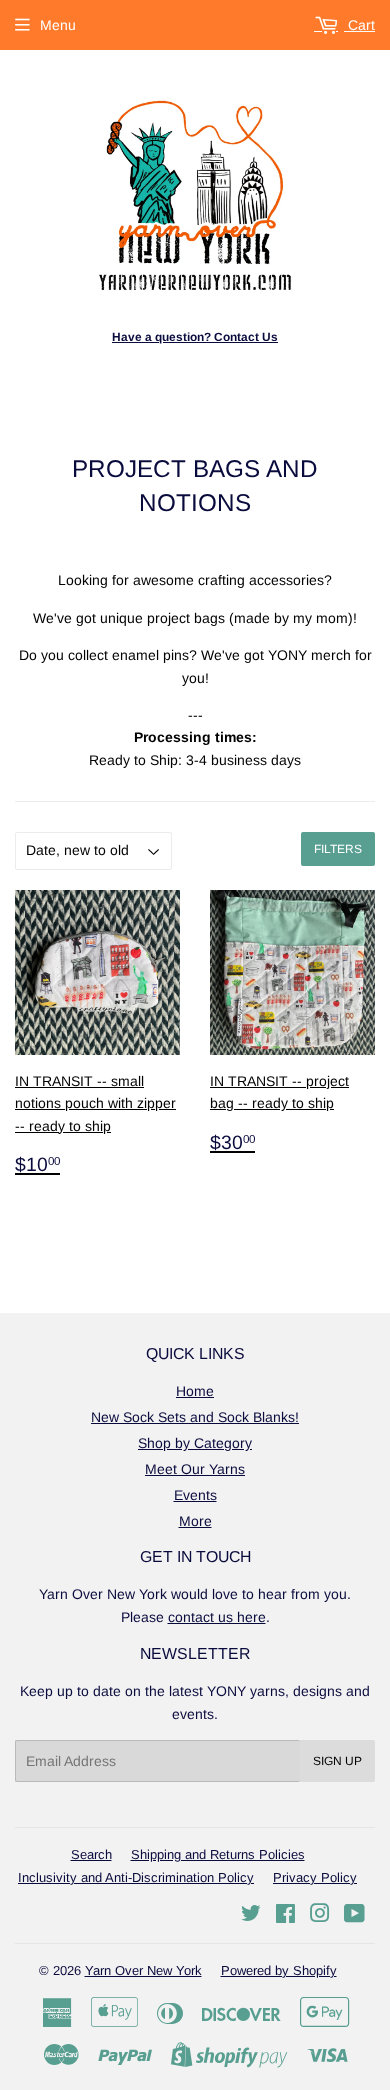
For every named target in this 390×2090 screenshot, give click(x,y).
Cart (359, 25)
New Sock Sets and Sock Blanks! (195, 1417)
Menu (58, 25)
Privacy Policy (315, 1877)
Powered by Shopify (279, 1970)
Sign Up (337, 1761)
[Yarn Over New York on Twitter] (251, 1916)
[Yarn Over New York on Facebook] (285, 1916)
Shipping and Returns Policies (218, 1854)
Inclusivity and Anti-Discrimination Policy (136, 1877)
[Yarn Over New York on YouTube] (354, 1916)
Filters (338, 849)
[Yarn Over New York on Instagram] (320, 1916)
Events (195, 1495)
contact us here (217, 1617)
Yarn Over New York (143, 1970)
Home (195, 1391)
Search (91, 1854)
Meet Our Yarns (195, 1469)
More (195, 1521)
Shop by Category (195, 1443)
